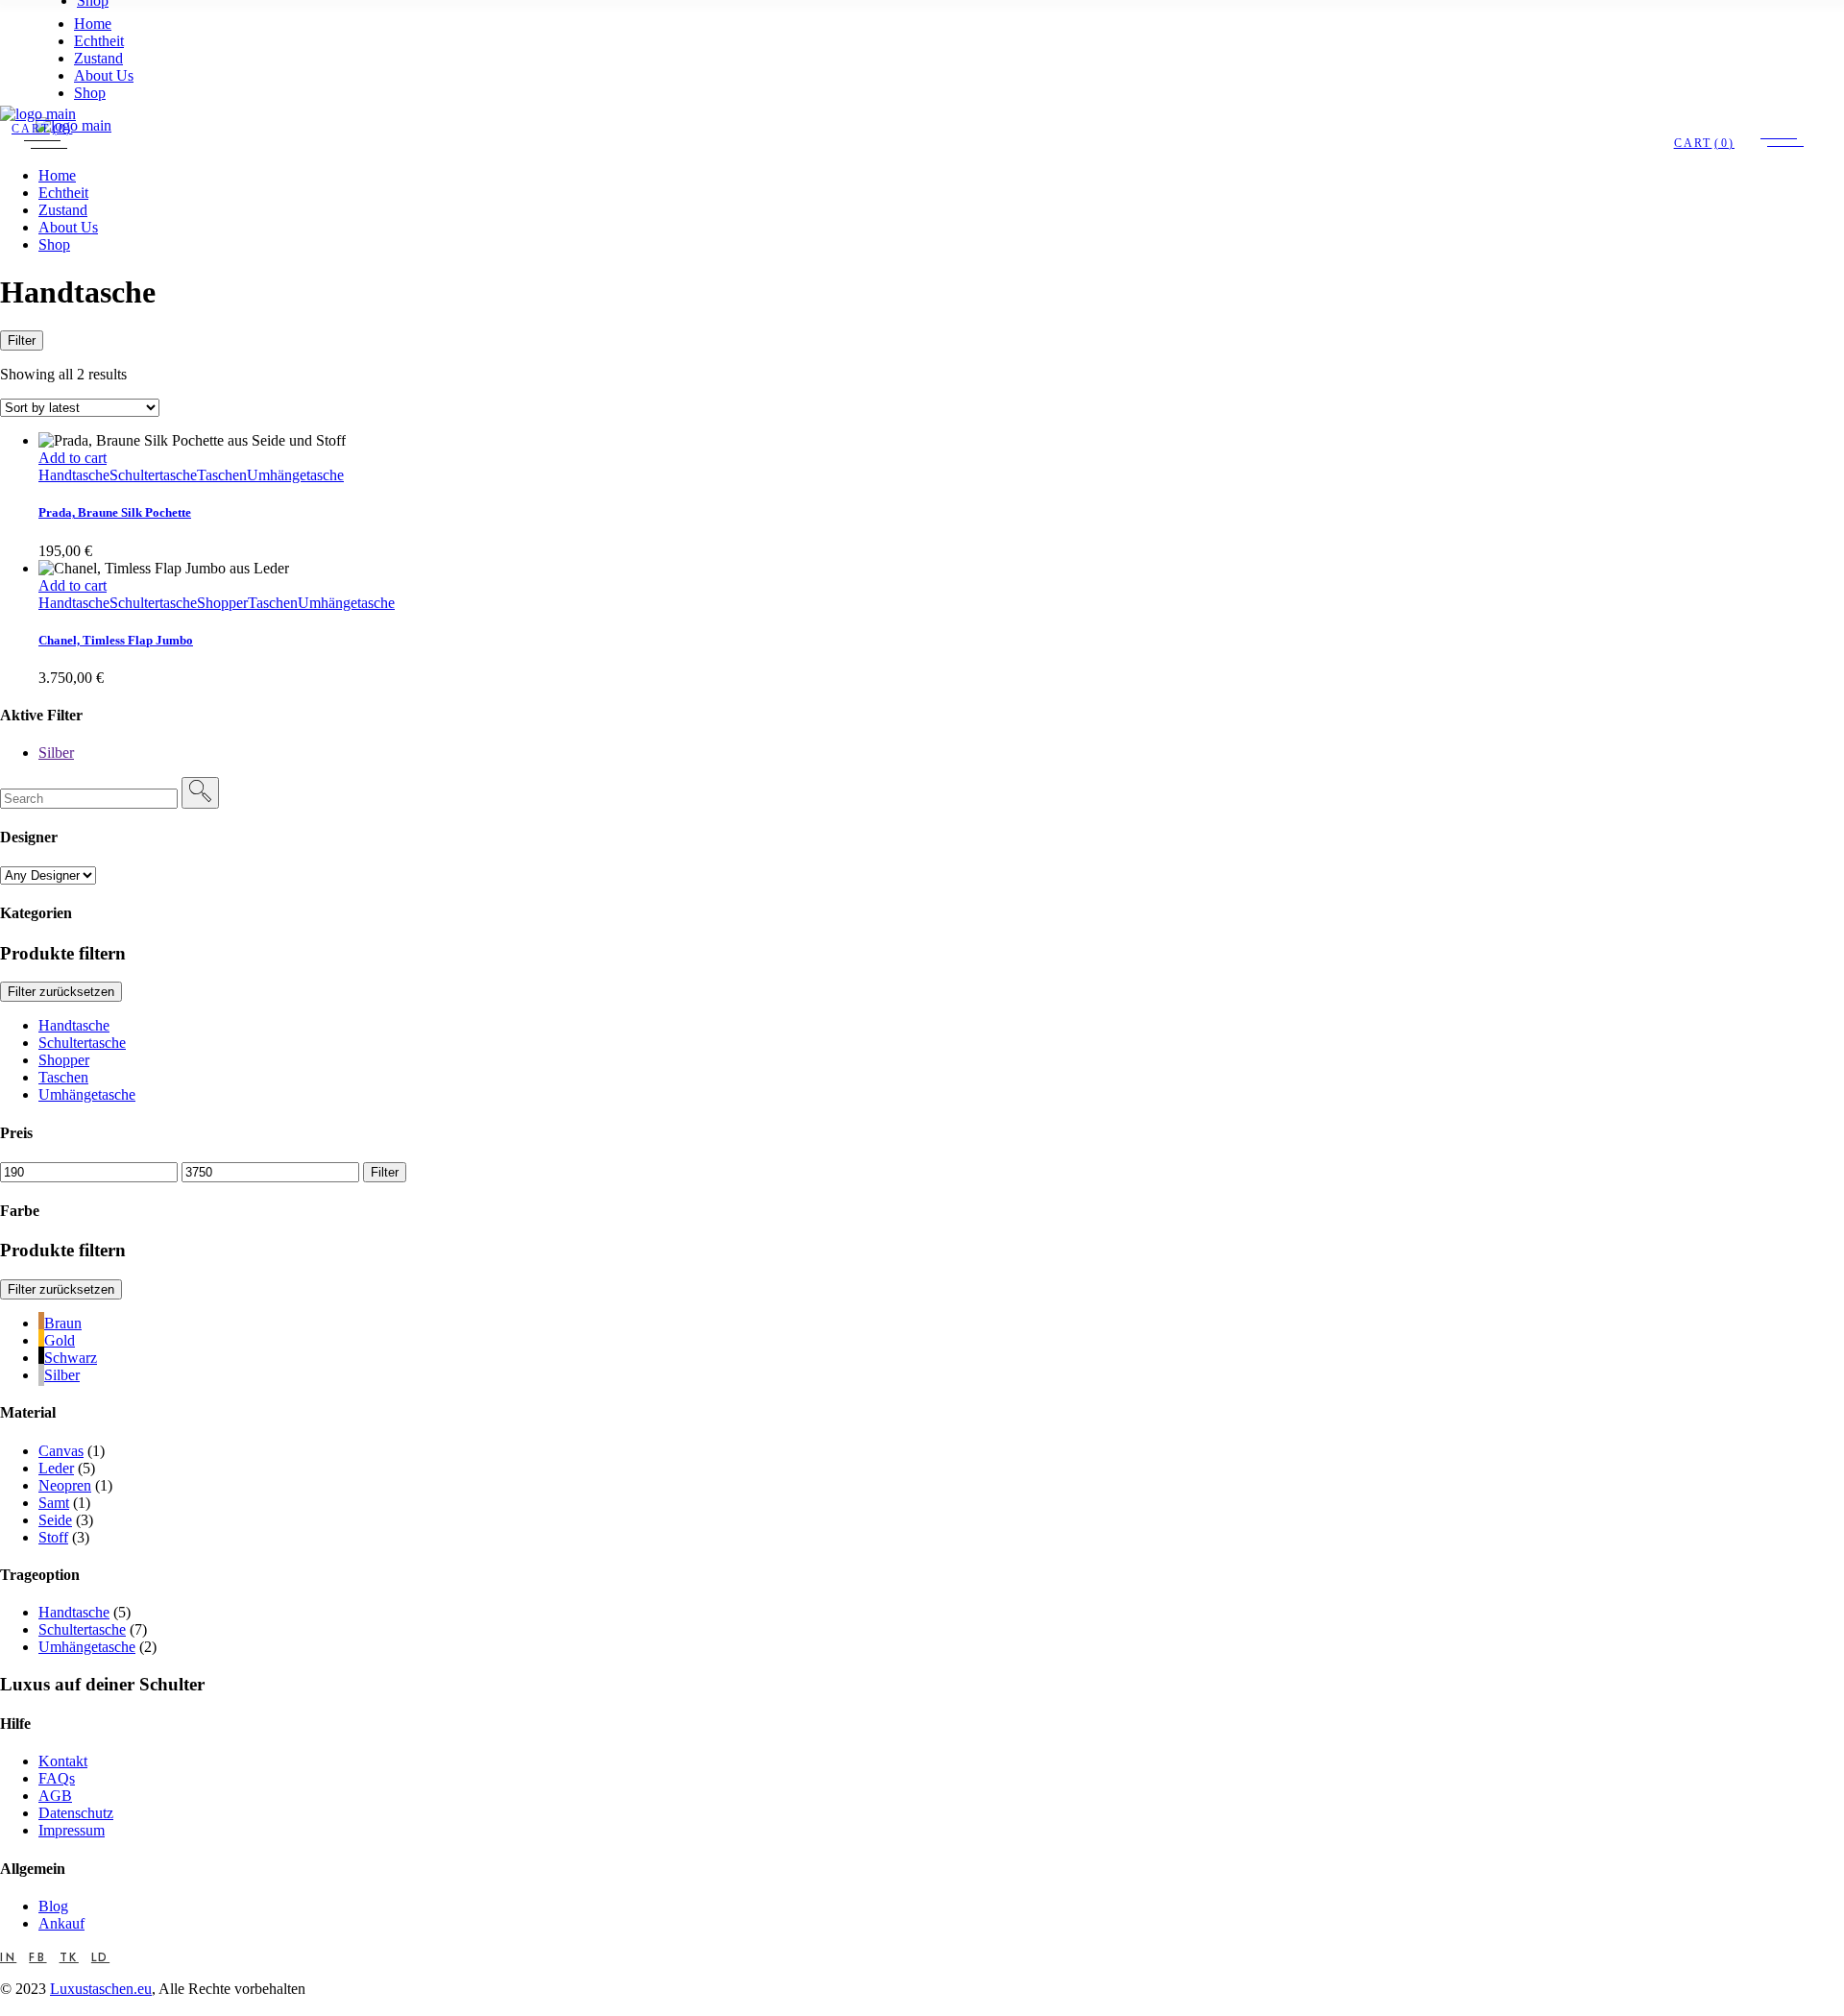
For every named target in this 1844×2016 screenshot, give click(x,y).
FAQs (57, 1778)
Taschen (222, 475)
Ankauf (61, 1923)
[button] (87, 1094)
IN (8, 1957)
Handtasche (74, 475)
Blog (53, 1906)
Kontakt (63, 1761)
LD (100, 1957)
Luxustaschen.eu (101, 1989)
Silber (56, 753)
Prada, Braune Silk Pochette (115, 512)
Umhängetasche (295, 475)
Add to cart (73, 458)
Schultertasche (153, 475)
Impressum (72, 1830)
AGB (55, 1796)
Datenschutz (76, 1813)
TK (69, 1957)
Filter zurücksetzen (61, 1289)
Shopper (222, 603)
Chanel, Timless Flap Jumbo (116, 640)
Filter (22, 340)
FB (37, 1957)
